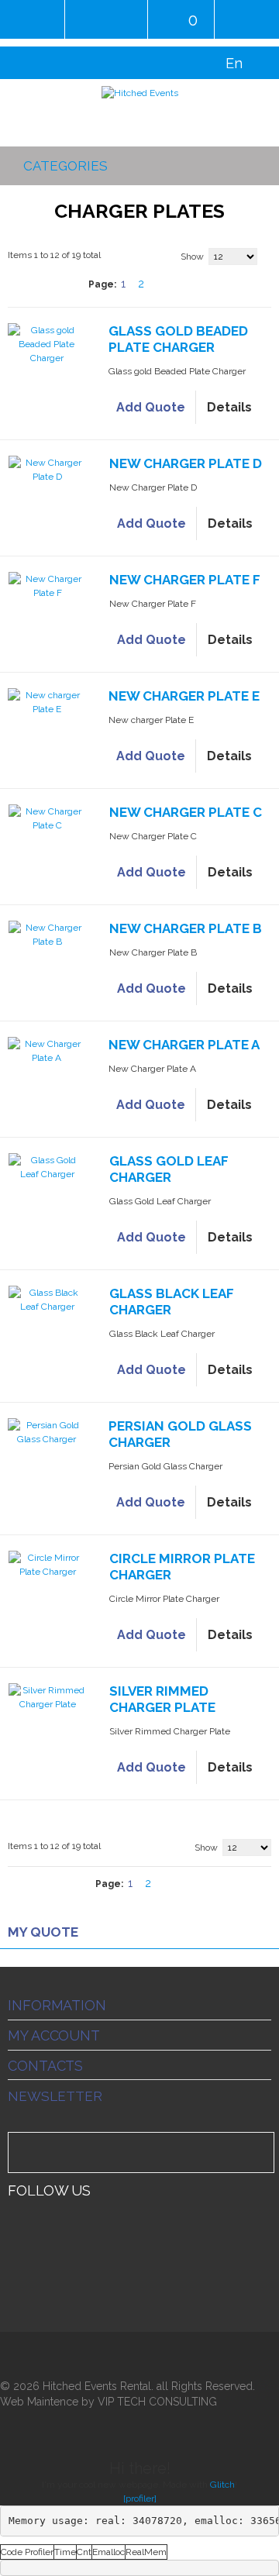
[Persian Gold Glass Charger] (46, 1432)
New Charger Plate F (185, 580)
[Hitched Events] (139, 93)
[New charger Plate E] (46, 702)
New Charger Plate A (184, 1045)
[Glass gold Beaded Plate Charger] (46, 344)
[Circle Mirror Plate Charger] (47, 1565)
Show (192, 257)
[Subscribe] (260, 2152)
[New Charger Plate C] (47, 818)
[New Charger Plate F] (47, 586)
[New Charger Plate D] (47, 470)
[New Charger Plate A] (46, 1051)
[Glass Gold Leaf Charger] (47, 1167)
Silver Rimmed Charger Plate (162, 1699)
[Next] (163, 284)
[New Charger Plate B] (47, 935)
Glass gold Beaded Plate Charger (178, 339)
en (234, 63)
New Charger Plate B (186, 928)
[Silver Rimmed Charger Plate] (47, 1697)
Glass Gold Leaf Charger (169, 1169)
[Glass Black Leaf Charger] (47, 1300)
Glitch (222, 2485)
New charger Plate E (184, 696)
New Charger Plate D (186, 463)
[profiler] (140, 2499)
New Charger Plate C (186, 812)
